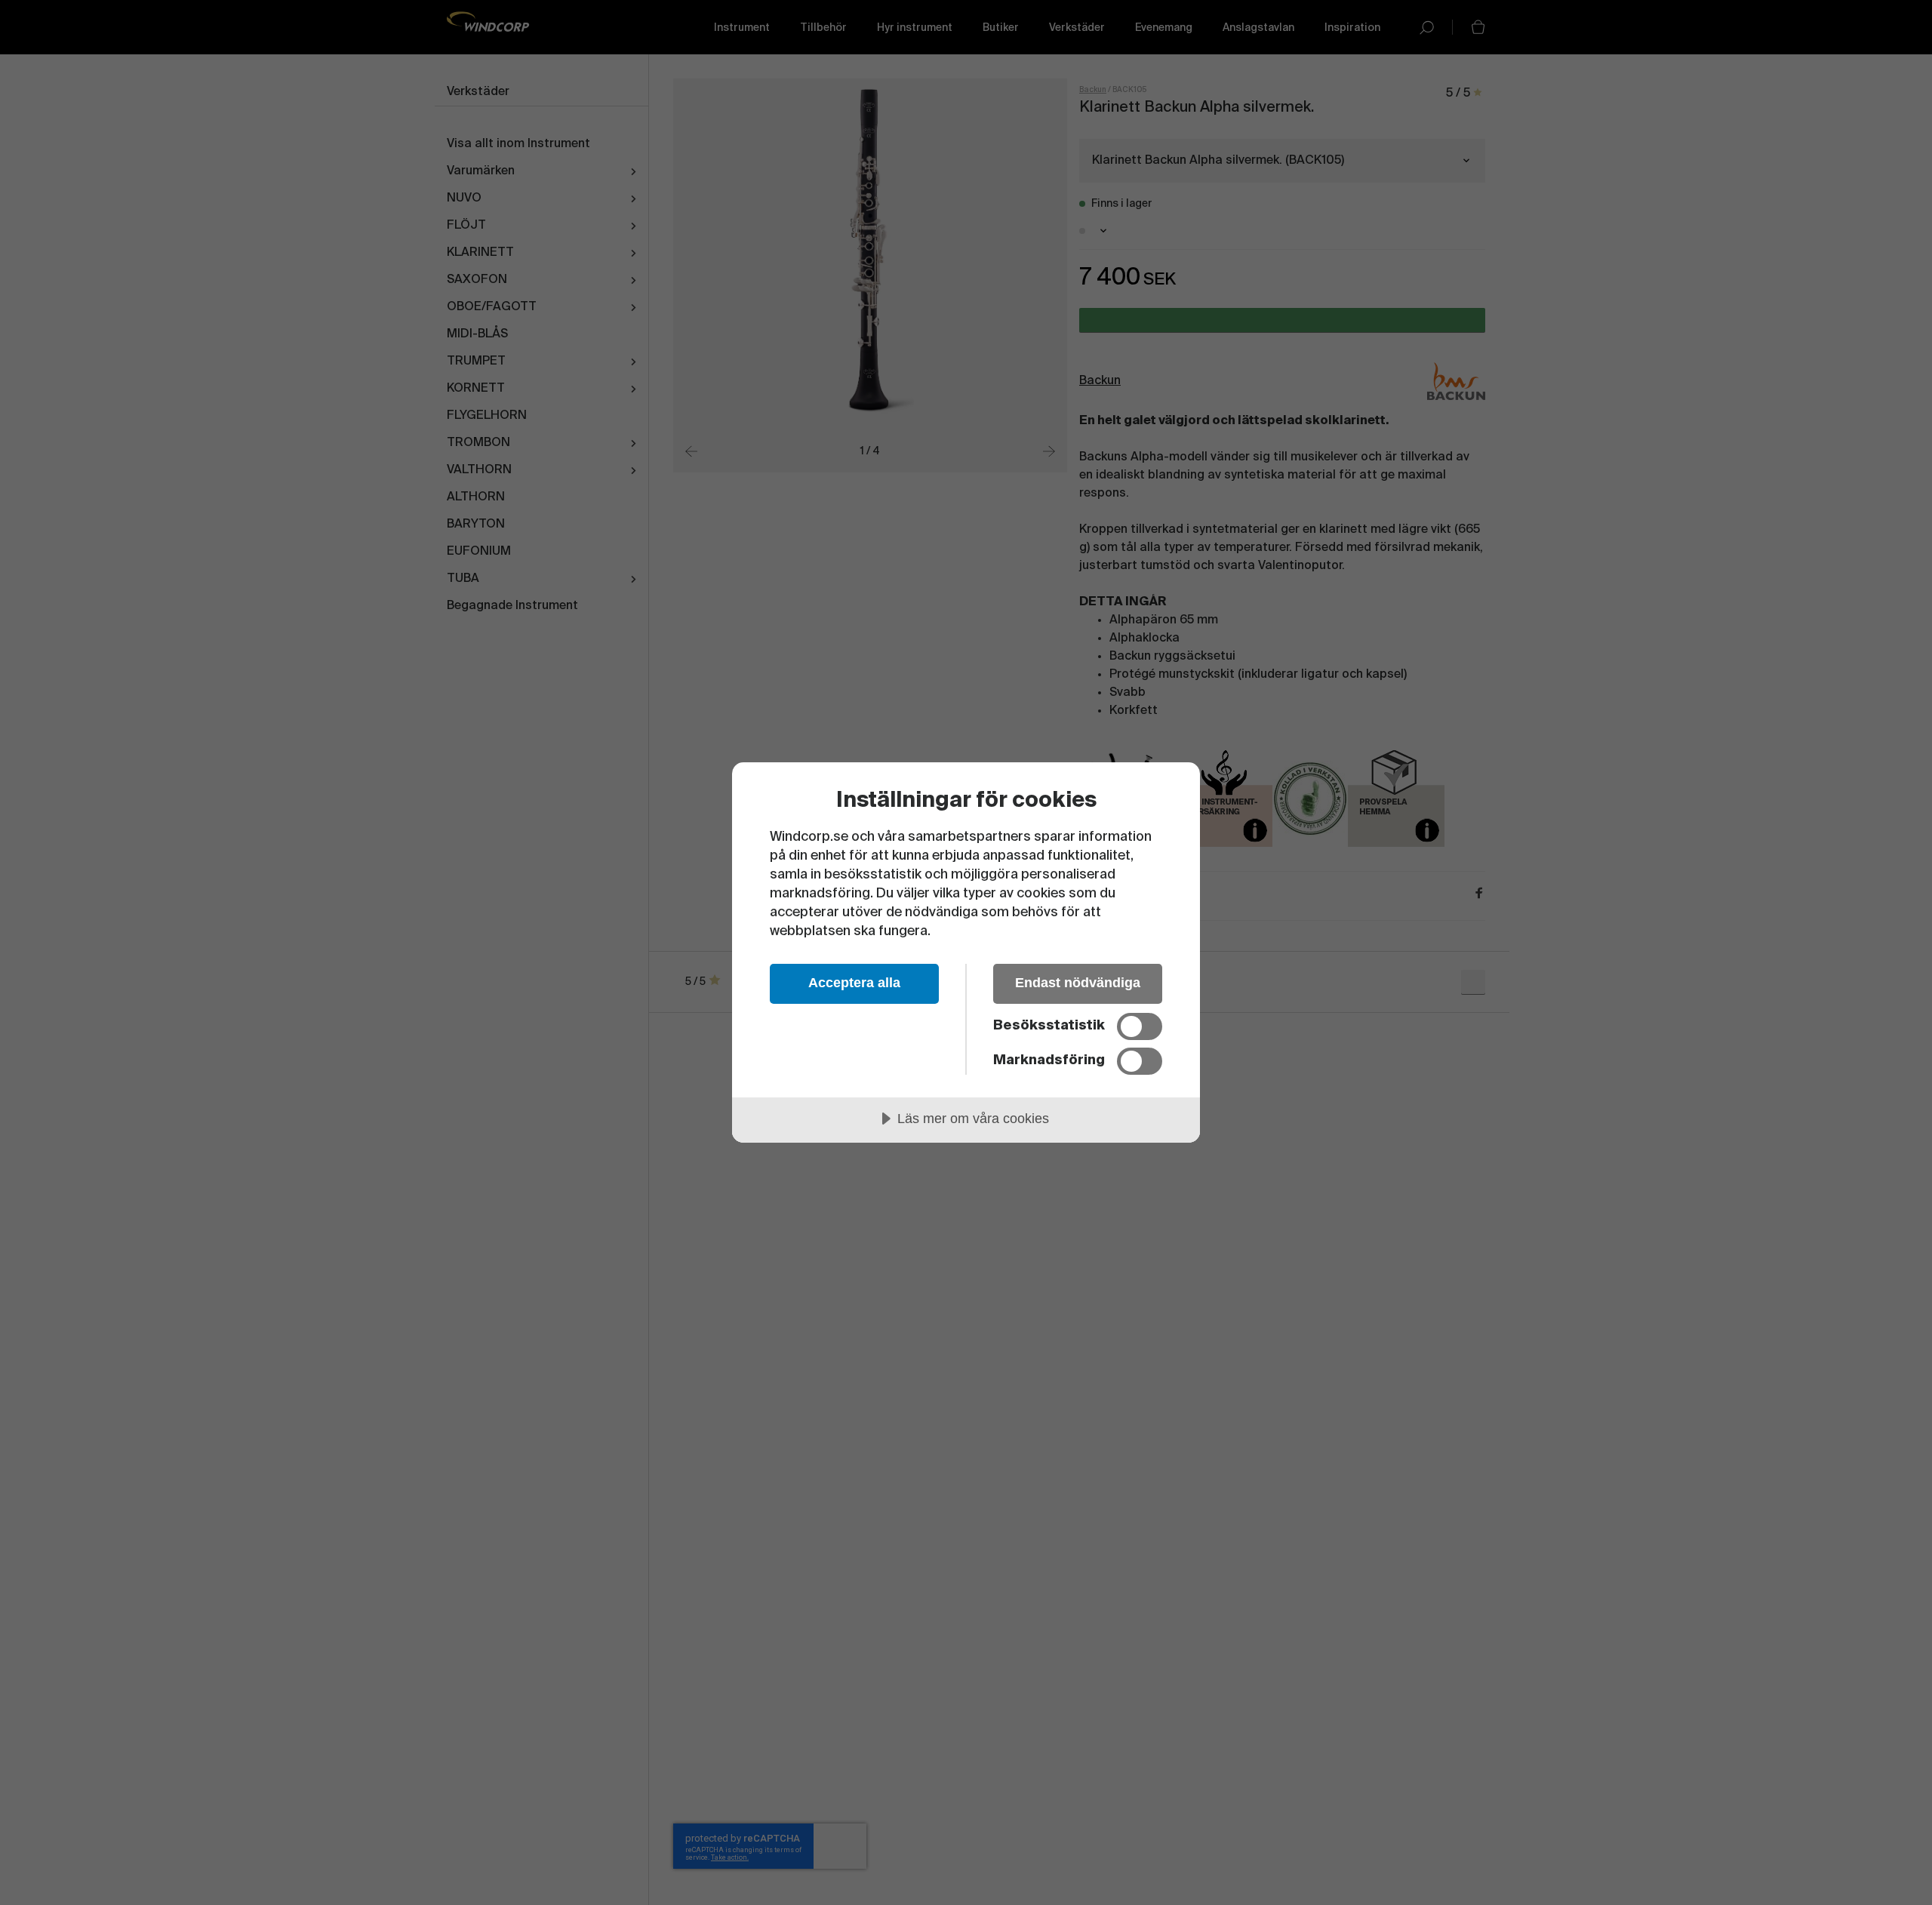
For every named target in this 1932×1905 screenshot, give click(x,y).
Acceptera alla (854, 983)
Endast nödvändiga (1078, 983)
